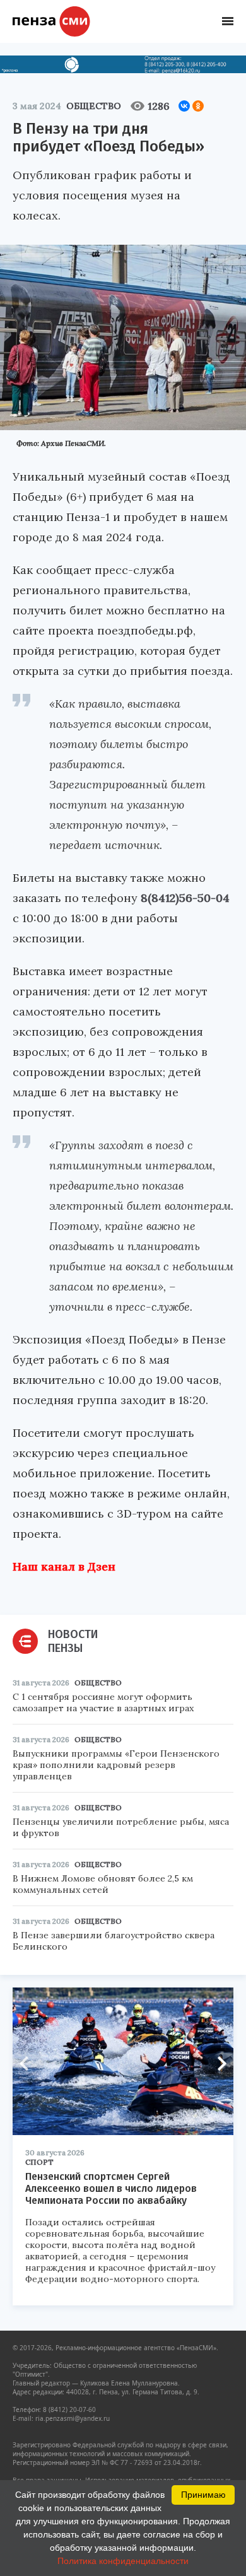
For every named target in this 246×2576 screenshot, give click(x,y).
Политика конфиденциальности (123, 2561)
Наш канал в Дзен (64, 1566)
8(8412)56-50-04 (185, 898)
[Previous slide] (28, 2064)
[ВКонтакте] (184, 106)
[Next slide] (218, 2064)
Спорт (39, 2162)
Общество (94, 106)
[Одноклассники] (198, 106)
